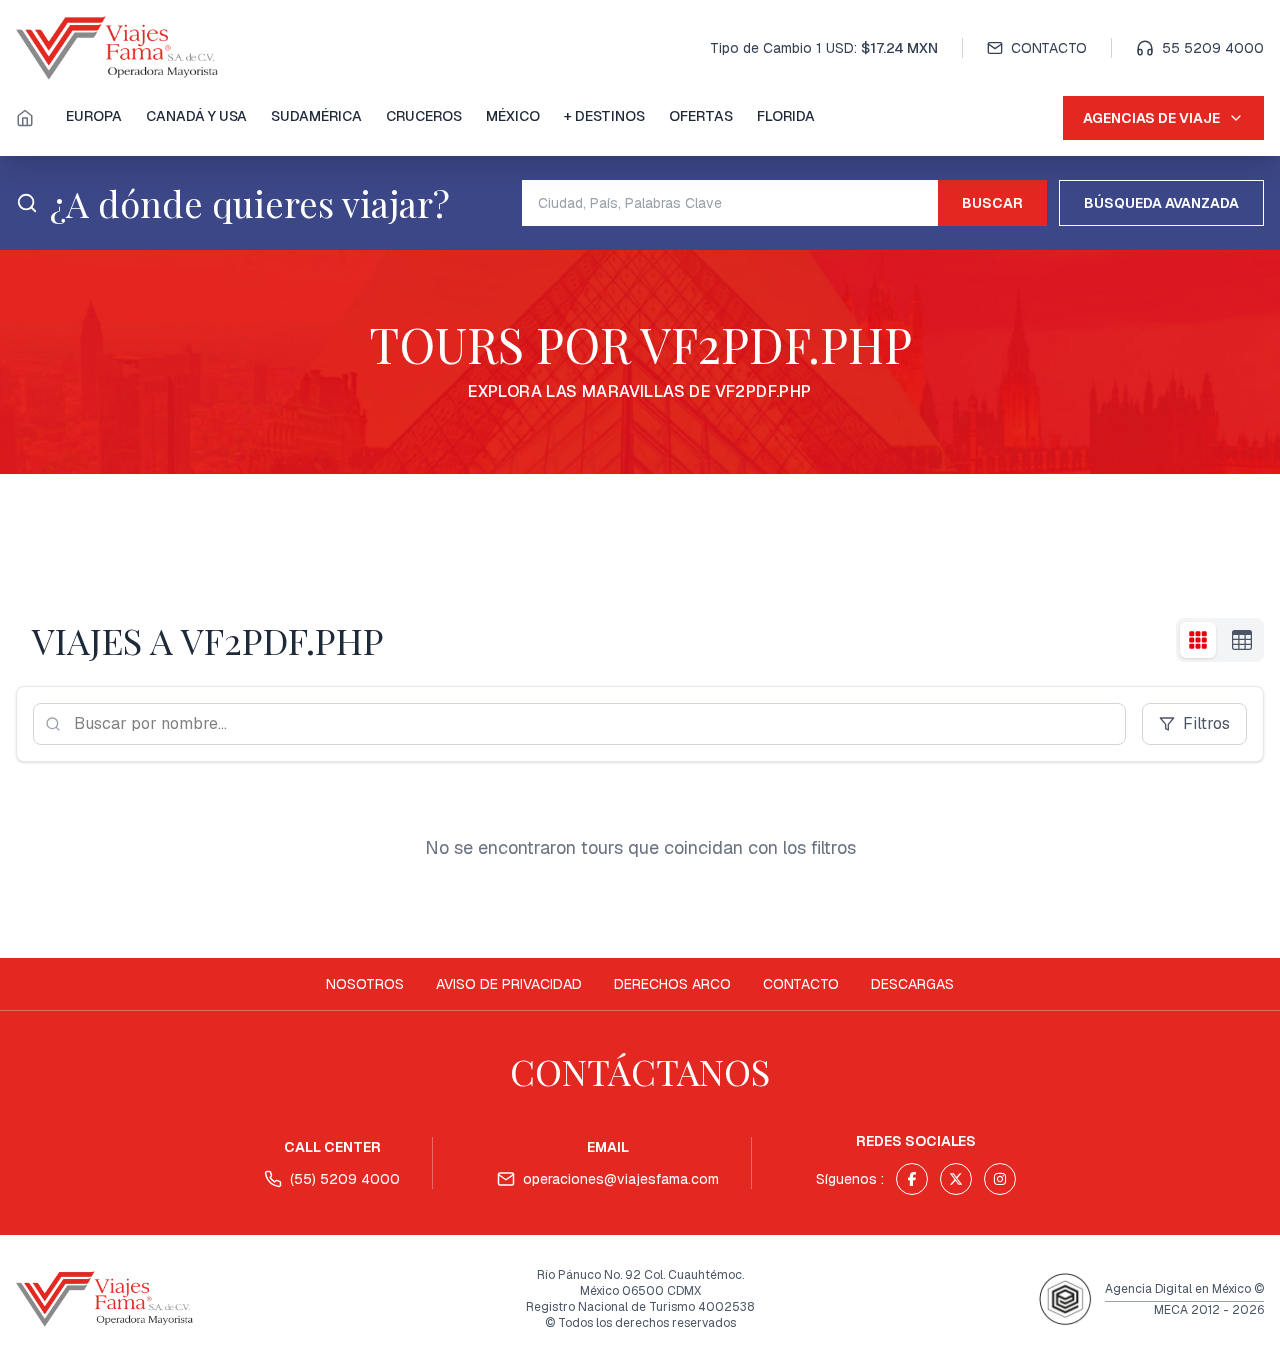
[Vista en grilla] (1198, 640)
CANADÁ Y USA (196, 116)
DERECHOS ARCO (672, 984)
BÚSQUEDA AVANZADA (1161, 203)
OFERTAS (701, 116)
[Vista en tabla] (1242, 640)
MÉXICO (513, 116)
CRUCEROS (424, 116)
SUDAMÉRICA (316, 116)
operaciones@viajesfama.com (621, 1179)
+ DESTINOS (604, 116)
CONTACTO (1049, 48)
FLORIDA (786, 116)
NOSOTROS (365, 984)
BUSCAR (992, 203)
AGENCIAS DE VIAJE (1151, 118)
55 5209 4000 (1213, 48)
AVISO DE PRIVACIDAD (509, 984)
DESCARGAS (912, 984)
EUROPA (94, 116)
